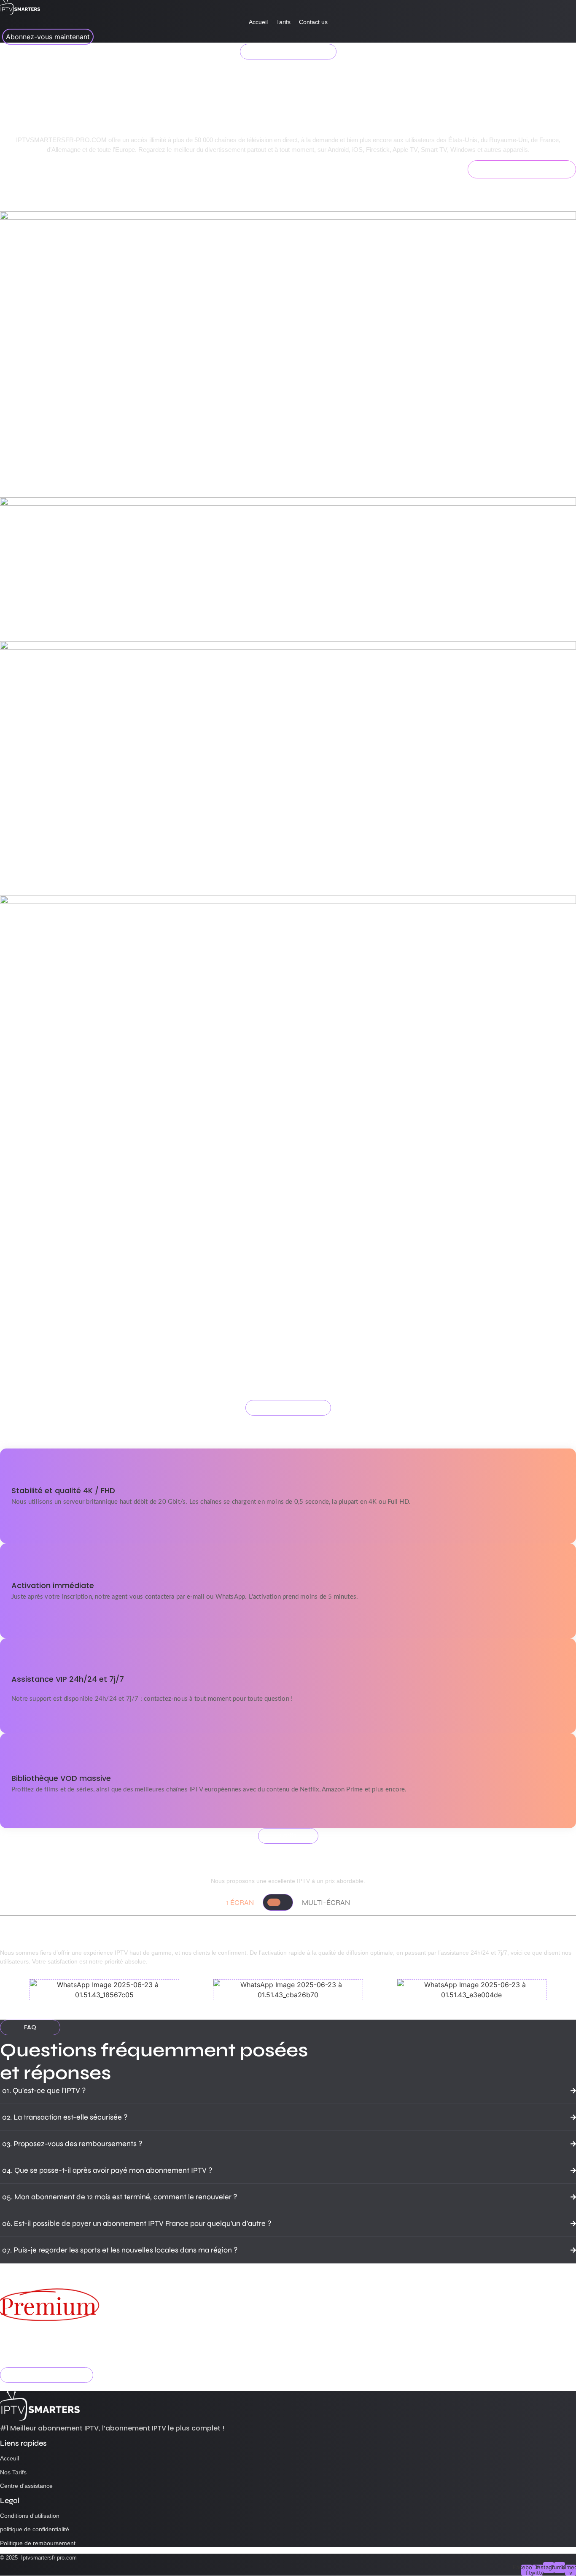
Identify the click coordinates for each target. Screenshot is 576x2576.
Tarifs (283, 22)
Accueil (258, 22)
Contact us (313, 22)
